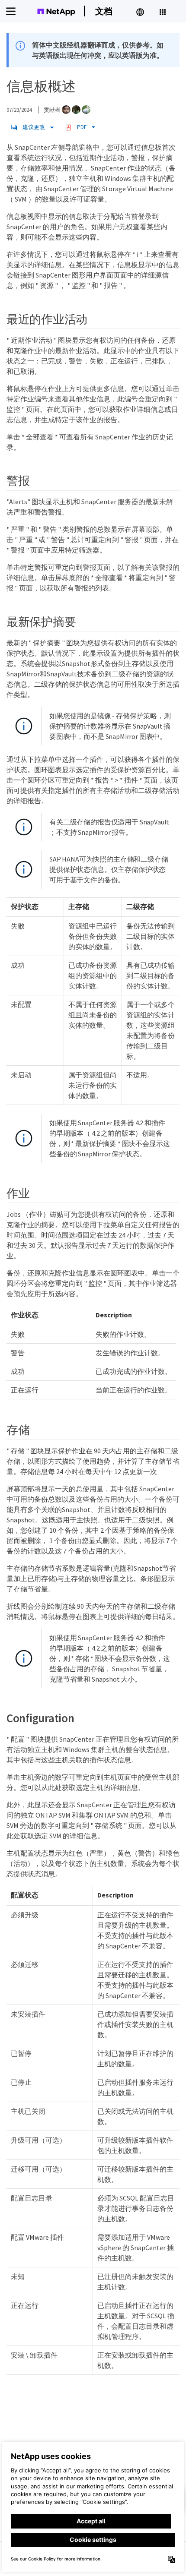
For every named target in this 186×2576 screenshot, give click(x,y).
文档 (104, 11)
